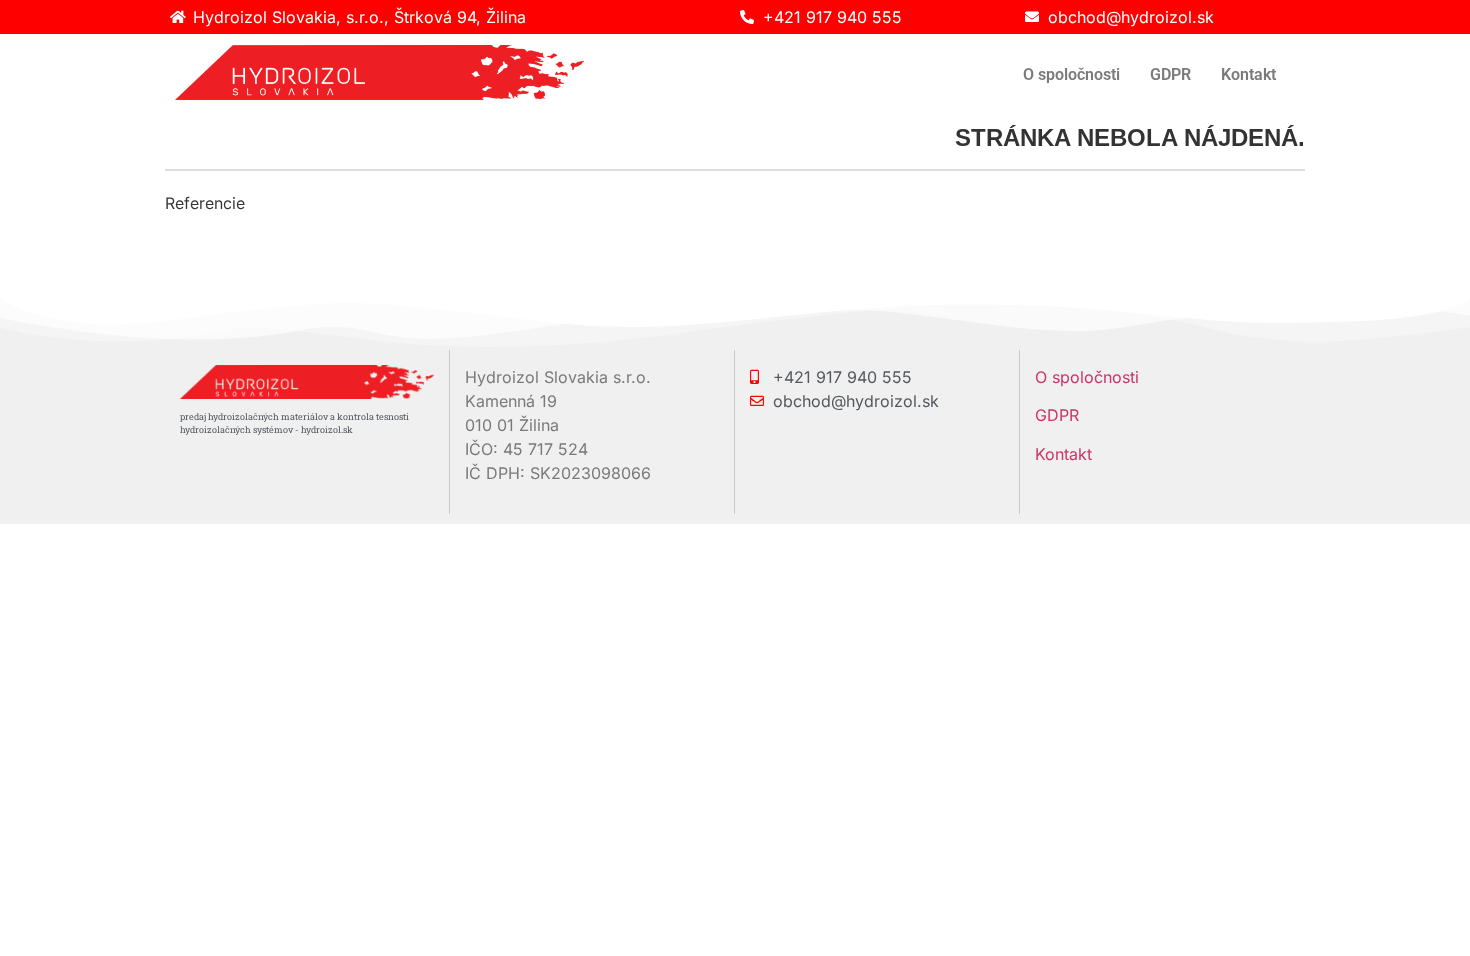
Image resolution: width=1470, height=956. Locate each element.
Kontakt (1248, 74)
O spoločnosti (1071, 74)
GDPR (1170, 74)
